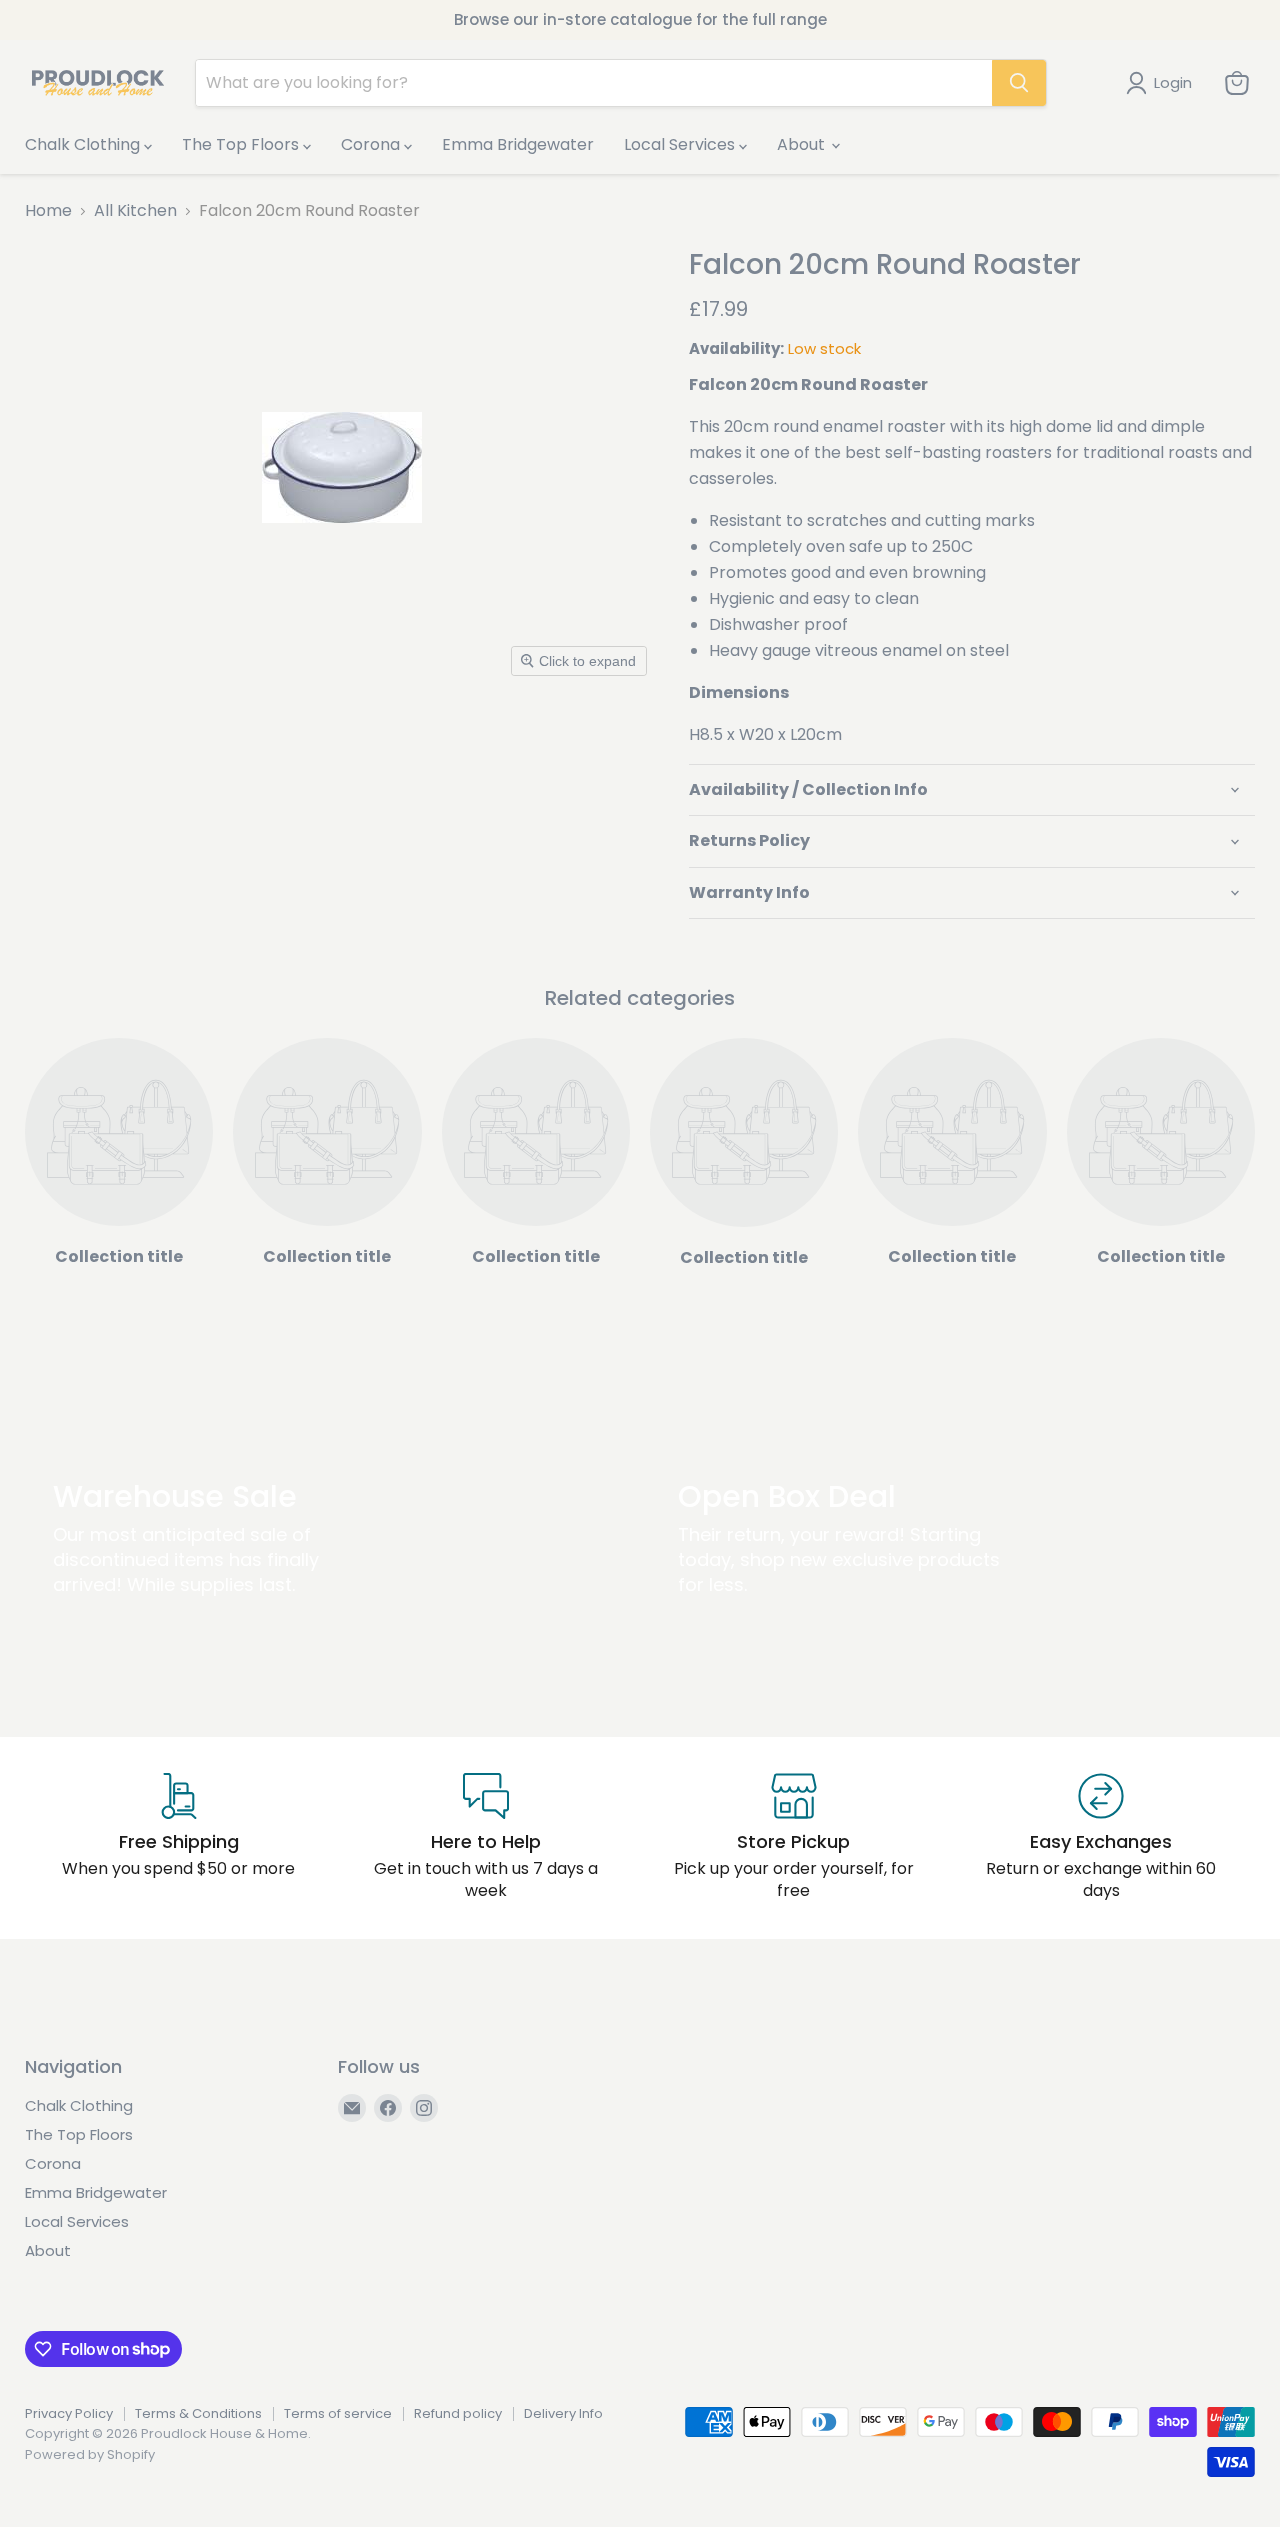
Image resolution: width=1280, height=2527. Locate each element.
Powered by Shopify (90, 2454)
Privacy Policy (69, 2413)
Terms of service (338, 2413)
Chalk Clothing (84, 144)
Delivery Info (563, 2413)
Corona (372, 144)
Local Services (681, 144)
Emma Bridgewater (518, 144)
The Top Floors (242, 144)
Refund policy (458, 2413)
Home (48, 211)
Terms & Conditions (198, 2413)
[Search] (1019, 83)
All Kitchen (135, 211)
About (803, 144)
